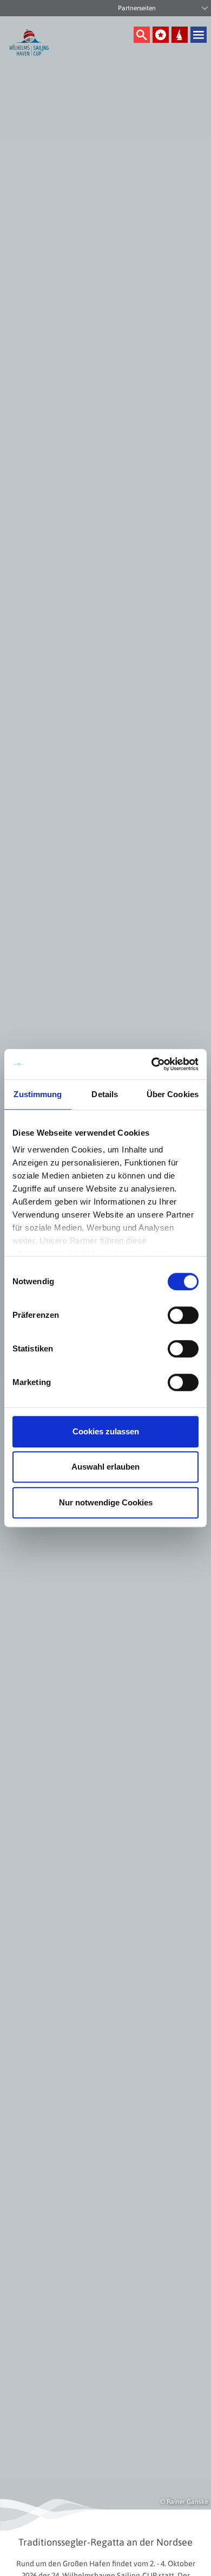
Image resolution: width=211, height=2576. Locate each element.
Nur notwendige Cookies (106, 1502)
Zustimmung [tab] (38, 1094)
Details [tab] (105, 1094)
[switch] (183, 1315)
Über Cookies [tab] (173, 1094)
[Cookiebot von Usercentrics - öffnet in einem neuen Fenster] (152, 1064)
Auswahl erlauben (105, 1467)
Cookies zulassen (106, 1431)
